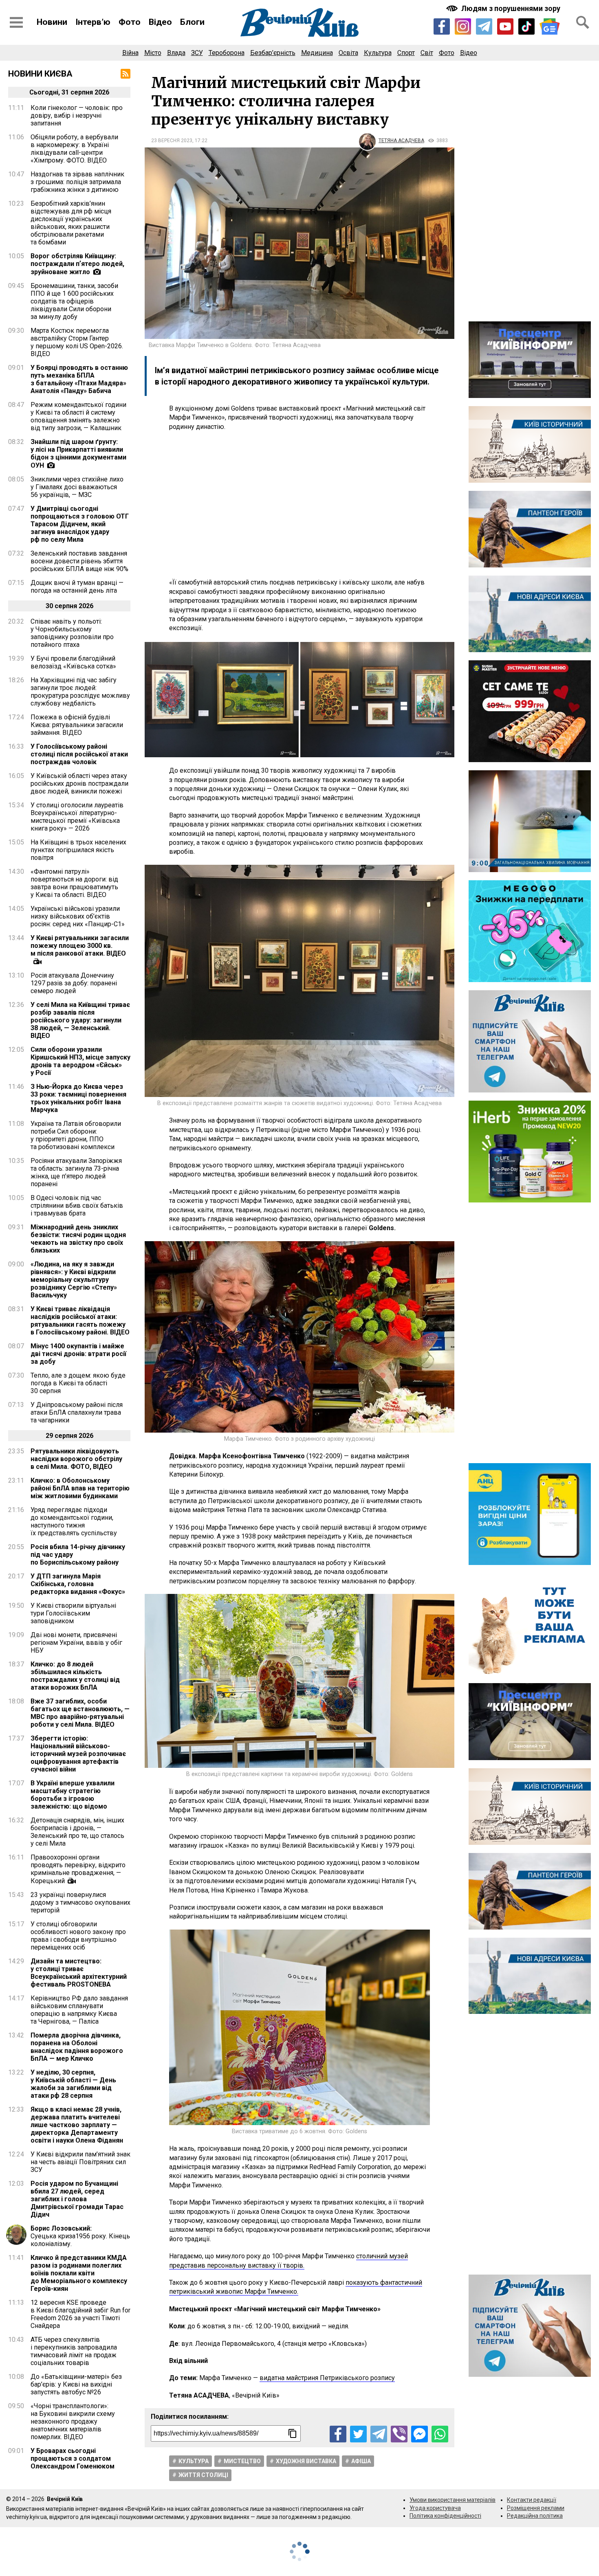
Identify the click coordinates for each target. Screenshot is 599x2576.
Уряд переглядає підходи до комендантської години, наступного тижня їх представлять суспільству (74, 1521)
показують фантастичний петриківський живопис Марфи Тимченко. (296, 2287)
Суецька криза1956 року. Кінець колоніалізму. (80, 2236)
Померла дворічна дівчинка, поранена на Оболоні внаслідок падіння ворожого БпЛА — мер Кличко (77, 2047)
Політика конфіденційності (445, 2516)
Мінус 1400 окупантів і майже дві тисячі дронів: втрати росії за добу (78, 1354)
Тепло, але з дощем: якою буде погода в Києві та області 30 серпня (78, 1383)
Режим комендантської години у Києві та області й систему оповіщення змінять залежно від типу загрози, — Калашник (78, 416)
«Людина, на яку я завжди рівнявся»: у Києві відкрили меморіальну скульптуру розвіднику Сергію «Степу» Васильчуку (74, 1280)
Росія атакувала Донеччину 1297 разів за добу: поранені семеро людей (74, 983)
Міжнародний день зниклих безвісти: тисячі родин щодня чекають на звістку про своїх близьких (78, 1239)
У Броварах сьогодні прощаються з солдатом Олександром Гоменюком (73, 2458)
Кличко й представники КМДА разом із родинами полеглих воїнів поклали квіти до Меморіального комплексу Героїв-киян (79, 2273)
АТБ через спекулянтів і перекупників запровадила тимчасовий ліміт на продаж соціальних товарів (74, 2351)
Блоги (192, 22)
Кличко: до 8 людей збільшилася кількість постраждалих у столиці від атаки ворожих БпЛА (75, 1676)
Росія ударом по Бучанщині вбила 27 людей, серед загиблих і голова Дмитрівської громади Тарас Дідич (77, 2199)
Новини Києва (40, 74)
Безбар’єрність (273, 53)
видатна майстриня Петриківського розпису (327, 2378)
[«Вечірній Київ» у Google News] (550, 27)
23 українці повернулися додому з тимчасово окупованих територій (80, 1902)
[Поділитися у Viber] (399, 2434)
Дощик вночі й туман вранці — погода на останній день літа (77, 587)
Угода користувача (435, 2508)
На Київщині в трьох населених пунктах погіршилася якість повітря (78, 850)
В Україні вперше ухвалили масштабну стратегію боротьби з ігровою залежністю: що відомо (73, 1795)
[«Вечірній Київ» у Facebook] (442, 26)
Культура (378, 53)
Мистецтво (242, 2461)
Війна (130, 53)
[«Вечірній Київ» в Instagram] (463, 26)
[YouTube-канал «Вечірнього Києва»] (505, 26)
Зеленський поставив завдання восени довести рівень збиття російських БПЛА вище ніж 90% (79, 561)
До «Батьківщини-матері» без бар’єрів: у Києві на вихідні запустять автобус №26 (76, 2384)
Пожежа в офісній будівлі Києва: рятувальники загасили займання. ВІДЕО (77, 725)
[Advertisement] (299, 505)
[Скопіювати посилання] (293, 2433)
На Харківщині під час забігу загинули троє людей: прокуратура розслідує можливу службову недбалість (80, 692)
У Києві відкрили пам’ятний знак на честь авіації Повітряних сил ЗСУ (80, 2162)
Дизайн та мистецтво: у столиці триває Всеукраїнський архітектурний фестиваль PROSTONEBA (79, 1973)
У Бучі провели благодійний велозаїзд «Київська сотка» (73, 662)
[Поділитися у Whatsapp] (440, 2434)
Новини (52, 22)
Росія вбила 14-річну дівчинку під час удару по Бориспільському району (78, 1555)
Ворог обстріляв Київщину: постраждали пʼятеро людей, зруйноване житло (77, 264)
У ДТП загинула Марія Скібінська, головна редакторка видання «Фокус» (78, 1584)
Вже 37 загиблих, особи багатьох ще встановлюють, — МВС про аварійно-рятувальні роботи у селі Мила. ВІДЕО (80, 1713)
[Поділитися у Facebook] (338, 2434)
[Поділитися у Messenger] (420, 2434)
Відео (160, 22)
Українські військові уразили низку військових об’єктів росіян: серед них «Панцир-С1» (78, 916)
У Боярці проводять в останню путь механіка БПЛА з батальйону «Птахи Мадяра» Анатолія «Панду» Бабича (79, 379)
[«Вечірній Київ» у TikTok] (526, 26)
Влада (176, 53)
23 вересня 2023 (172, 141)
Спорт (406, 53)
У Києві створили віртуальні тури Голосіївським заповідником (73, 1613)
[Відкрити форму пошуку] (583, 22)
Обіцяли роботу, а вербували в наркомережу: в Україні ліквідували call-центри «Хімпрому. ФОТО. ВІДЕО (74, 149)
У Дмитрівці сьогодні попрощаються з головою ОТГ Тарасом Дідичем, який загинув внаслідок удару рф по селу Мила (80, 524)
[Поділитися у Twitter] (358, 2434)
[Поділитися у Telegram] (379, 2434)
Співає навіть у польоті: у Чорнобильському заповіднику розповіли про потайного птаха (72, 633)
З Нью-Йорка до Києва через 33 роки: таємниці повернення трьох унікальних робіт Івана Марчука (78, 1098)
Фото (130, 22)
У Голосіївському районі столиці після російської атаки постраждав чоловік (79, 754)
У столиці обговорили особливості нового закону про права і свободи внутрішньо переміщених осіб (78, 1936)
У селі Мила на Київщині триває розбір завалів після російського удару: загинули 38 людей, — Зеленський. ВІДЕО (80, 1020)
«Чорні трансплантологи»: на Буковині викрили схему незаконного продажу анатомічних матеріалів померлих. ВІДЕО (73, 2421)
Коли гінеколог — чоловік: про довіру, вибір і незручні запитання (77, 115)
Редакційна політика (535, 2516)
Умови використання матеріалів (453, 2500)
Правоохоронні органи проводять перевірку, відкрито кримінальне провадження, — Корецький (78, 1869)
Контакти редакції (532, 2500)
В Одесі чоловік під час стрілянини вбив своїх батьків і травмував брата (77, 1206)
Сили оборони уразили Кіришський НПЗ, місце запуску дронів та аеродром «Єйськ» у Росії (80, 1061)
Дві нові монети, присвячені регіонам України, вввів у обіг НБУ (76, 1643)
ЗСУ (197, 53)
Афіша (361, 2461)
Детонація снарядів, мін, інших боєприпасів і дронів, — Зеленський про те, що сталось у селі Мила (77, 1832)
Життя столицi (203, 2475)
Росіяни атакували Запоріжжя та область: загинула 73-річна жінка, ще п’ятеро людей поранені (76, 1172)
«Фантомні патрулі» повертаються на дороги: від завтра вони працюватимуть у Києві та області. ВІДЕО (74, 883)
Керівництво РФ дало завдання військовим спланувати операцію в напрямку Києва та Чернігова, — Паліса (79, 2010)
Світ (427, 53)
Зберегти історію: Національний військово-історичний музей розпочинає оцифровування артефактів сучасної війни (78, 1754)
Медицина (317, 53)
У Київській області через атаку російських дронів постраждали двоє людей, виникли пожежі (79, 784)
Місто (153, 53)
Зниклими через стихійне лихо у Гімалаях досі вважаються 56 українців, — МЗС (77, 487)
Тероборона (227, 53)
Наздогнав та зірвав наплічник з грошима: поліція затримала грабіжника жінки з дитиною (77, 182)
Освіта (348, 53)
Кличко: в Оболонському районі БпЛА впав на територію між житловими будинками (80, 1488)
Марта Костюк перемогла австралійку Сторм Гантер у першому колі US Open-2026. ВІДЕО (77, 342)
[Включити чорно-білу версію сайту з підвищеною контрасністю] (504, 8)
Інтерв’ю (93, 22)
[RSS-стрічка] (126, 74)
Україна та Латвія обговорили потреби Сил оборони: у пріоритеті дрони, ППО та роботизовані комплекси (76, 1135)
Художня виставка (306, 2461)
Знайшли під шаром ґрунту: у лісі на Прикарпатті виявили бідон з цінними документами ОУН (78, 454)
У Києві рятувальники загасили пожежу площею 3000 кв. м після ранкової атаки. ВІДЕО (80, 946)
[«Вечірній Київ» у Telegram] (484, 26)
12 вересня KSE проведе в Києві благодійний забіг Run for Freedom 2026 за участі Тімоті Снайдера (80, 2314)
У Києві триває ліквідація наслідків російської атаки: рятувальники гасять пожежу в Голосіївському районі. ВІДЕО (80, 1321)
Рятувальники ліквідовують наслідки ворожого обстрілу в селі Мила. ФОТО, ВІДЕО (76, 1459)
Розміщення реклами (536, 2508)
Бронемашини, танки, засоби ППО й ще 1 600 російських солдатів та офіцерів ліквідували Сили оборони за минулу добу (74, 301)
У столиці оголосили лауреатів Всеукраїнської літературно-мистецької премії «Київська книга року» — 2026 (77, 817)
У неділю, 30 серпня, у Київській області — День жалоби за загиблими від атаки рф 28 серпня (73, 2084)
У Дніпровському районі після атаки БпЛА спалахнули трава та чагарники (77, 1412)
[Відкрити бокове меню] (16, 22)
